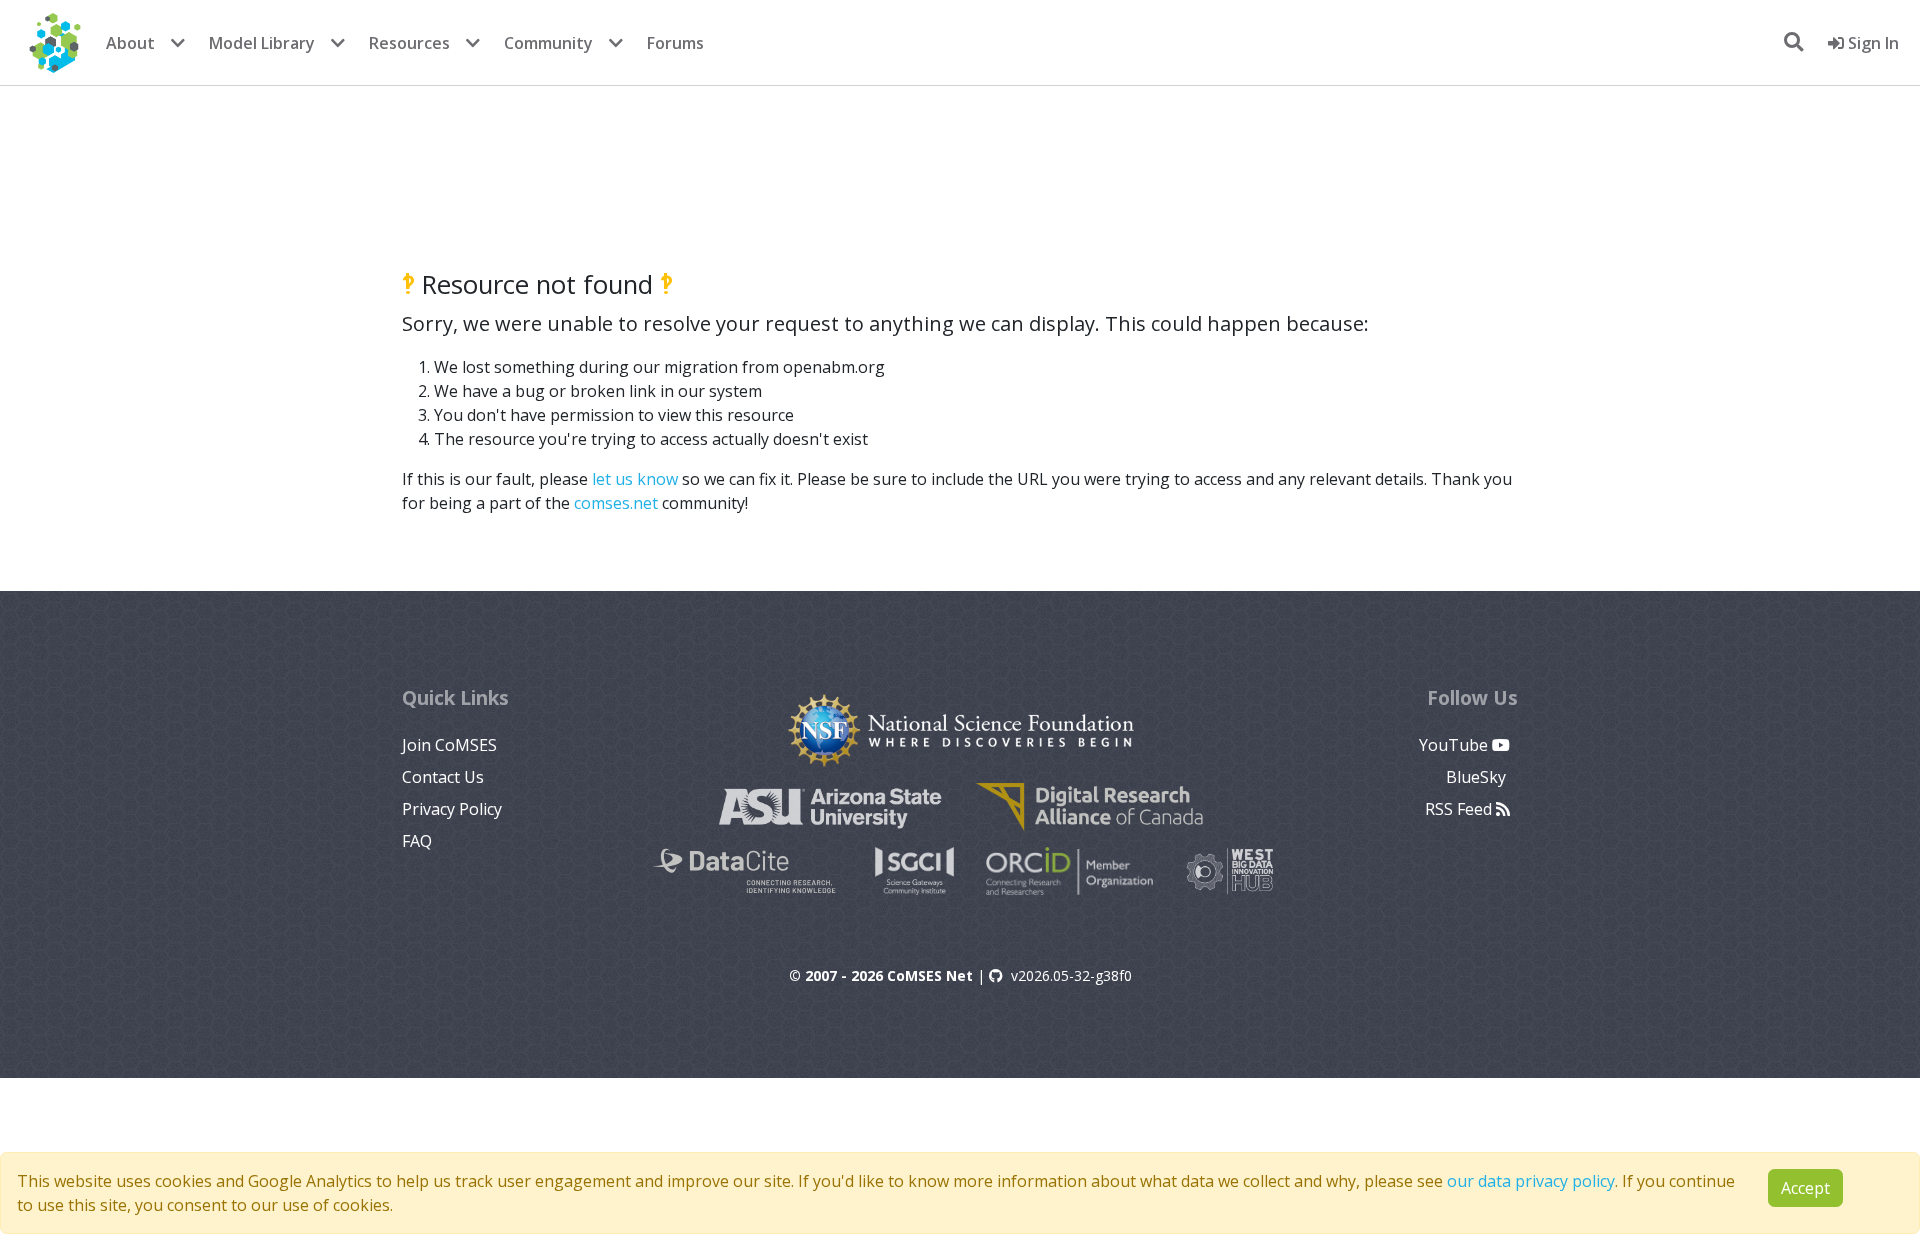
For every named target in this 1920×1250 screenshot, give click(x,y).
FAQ (417, 841)
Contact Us (443, 777)
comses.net (616, 503)
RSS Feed (1460, 809)
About (130, 43)
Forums (675, 43)
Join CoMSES (449, 745)
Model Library (262, 43)
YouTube (1455, 745)
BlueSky (1478, 777)
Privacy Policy (452, 809)
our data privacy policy (1531, 1181)
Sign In (1871, 43)
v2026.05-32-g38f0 (1071, 975)
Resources (409, 43)
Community (548, 43)
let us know (635, 479)
